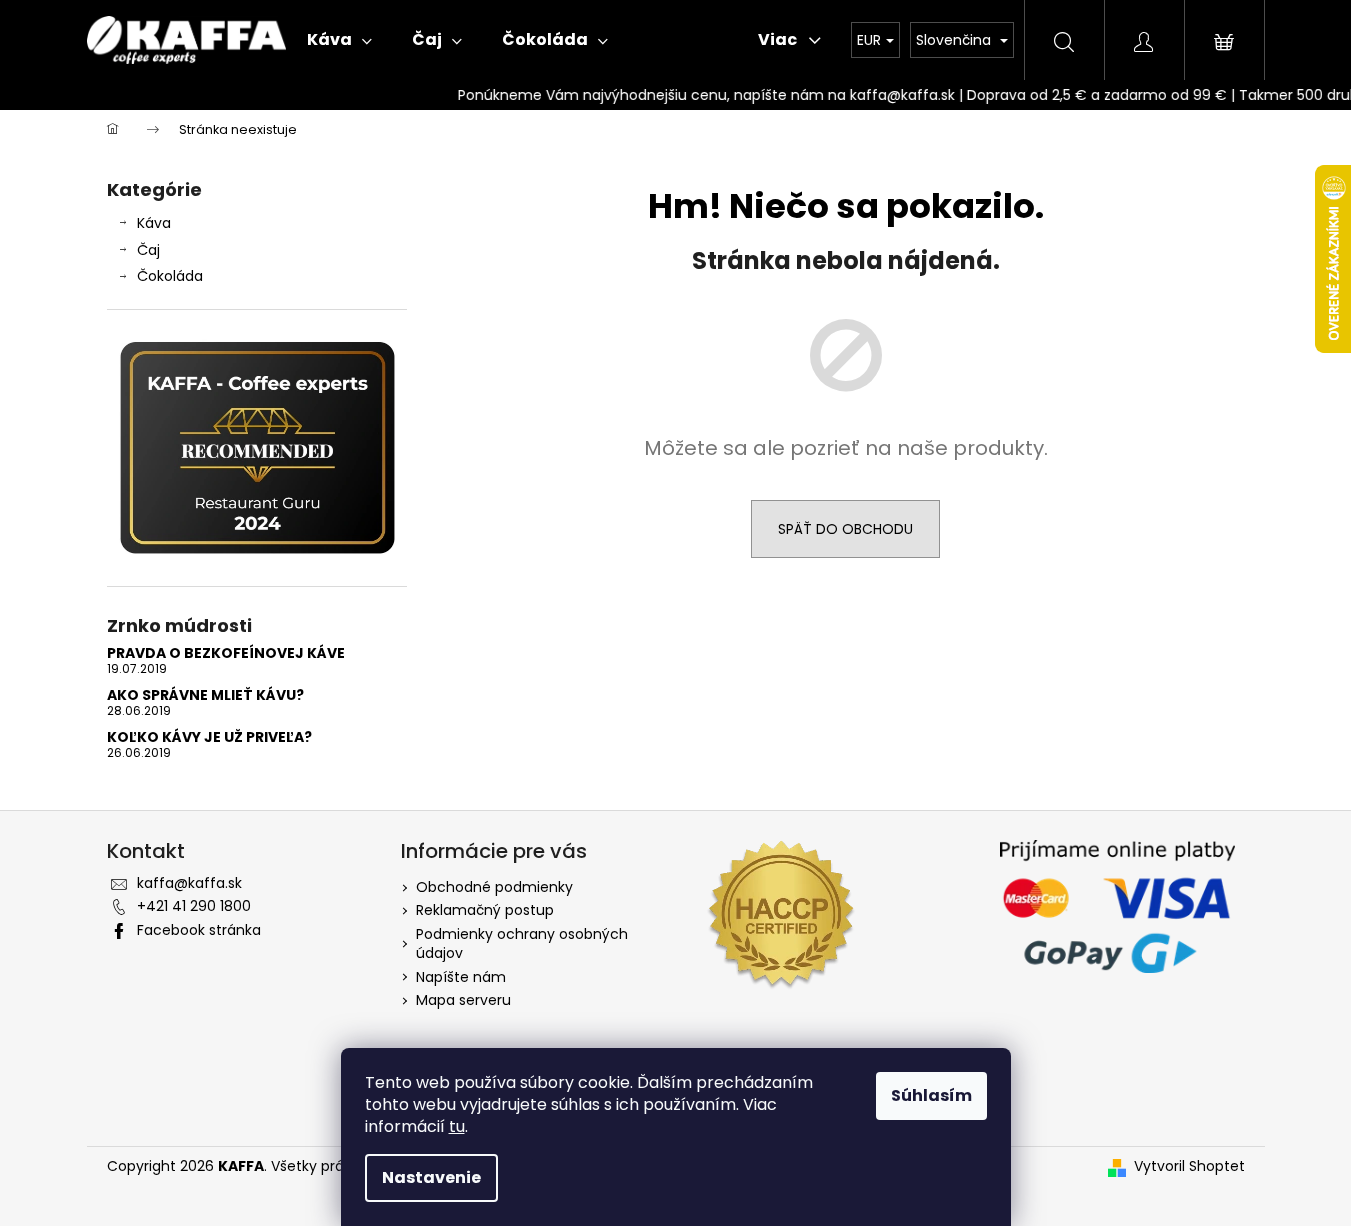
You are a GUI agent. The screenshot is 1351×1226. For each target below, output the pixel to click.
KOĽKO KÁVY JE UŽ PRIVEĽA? (209, 737)
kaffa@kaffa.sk (189, 883)
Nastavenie (431, 1177)
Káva (154, 223)
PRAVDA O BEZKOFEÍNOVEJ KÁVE (226, 653)
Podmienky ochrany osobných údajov (522, 943)
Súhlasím (931, 1095)
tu (457, 1126)
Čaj (148, 250)
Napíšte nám (461, 977)
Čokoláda (170, 276)
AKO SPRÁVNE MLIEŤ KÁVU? (205, 695)
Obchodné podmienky (494, 887)
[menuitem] (339, 40)
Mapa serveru (463, 1000)
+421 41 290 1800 (194, 906)
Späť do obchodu (845, 529)
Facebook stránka (199, 930)
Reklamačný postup (485, 910)
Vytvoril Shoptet (1189, 1166)
